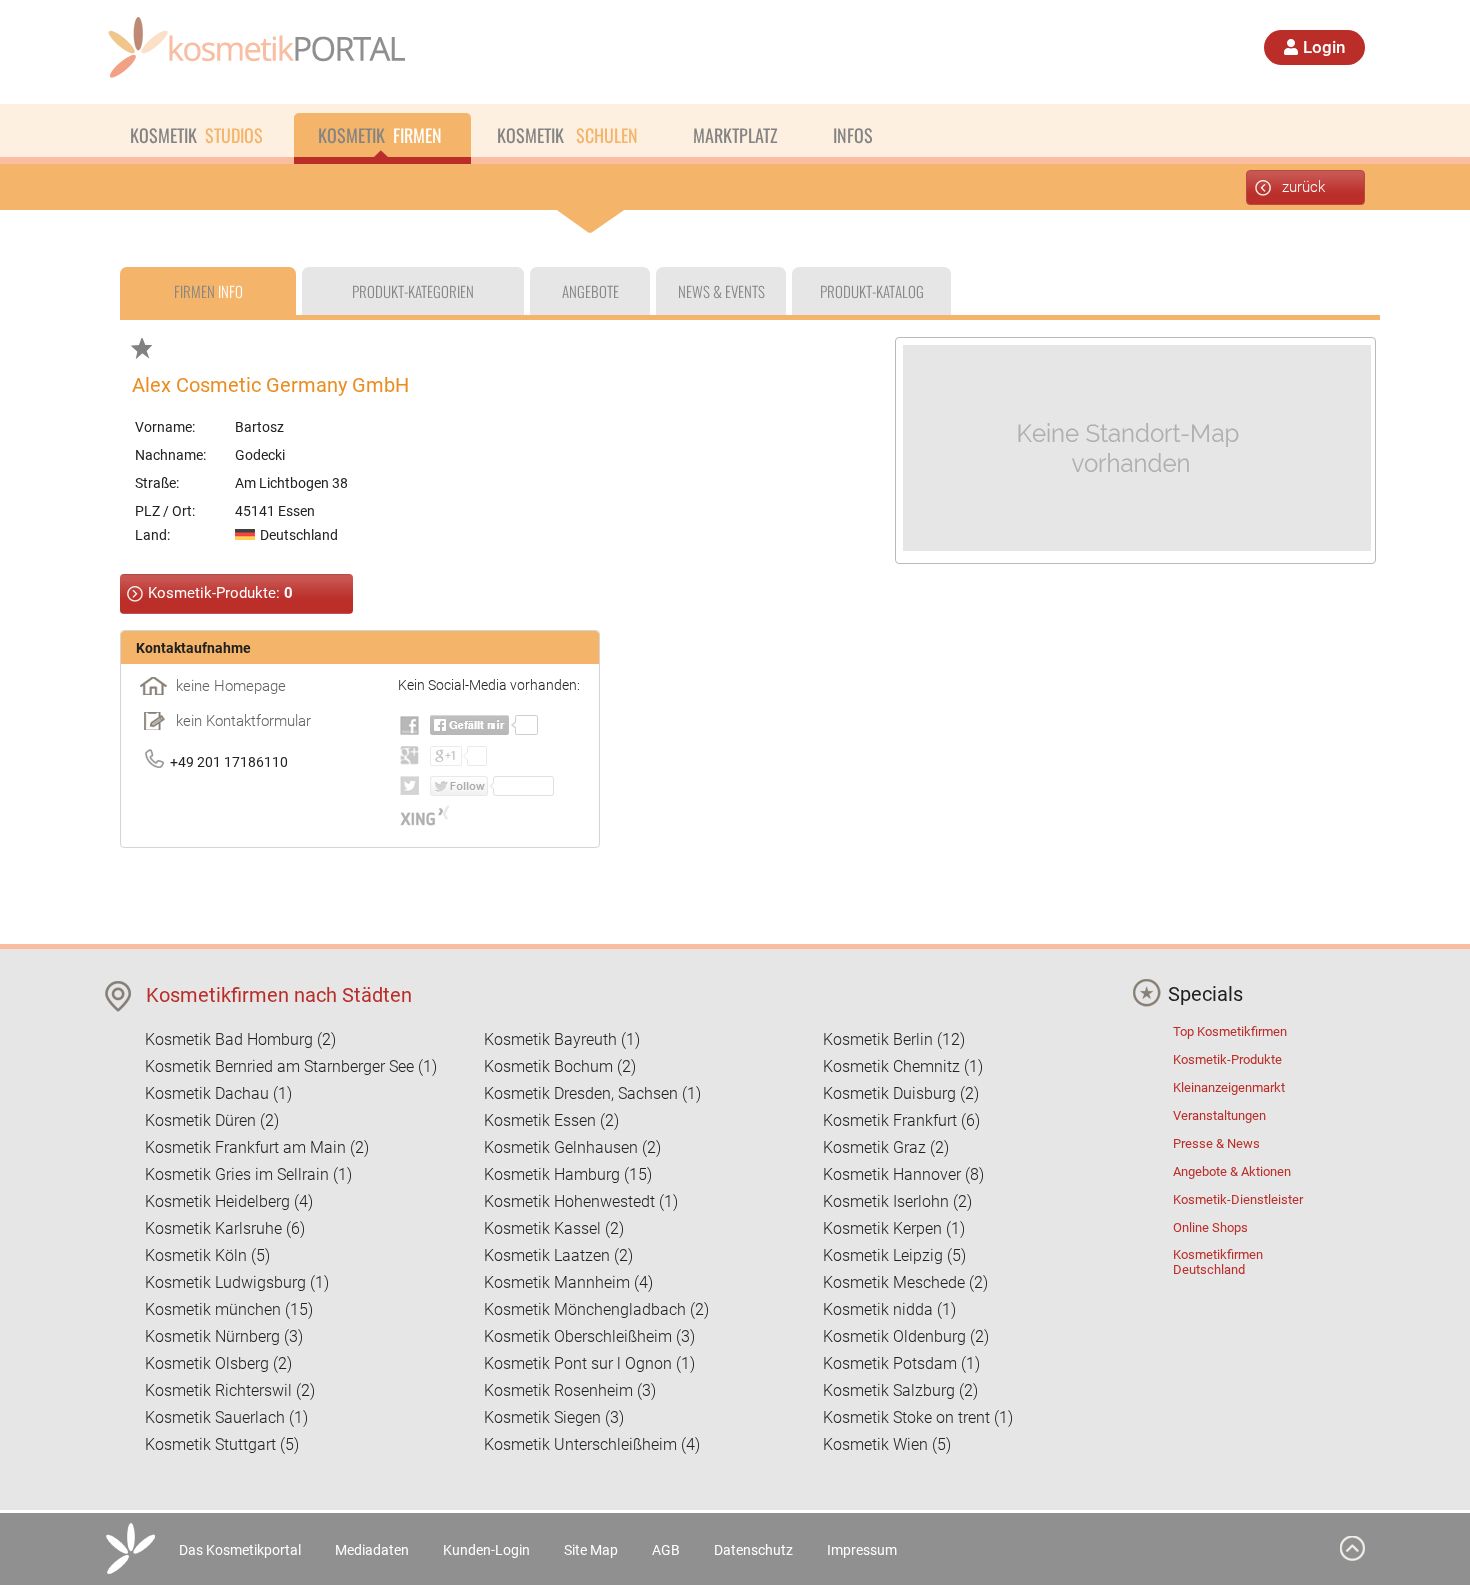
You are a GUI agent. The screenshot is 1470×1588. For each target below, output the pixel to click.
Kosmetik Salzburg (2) (900, 1390)
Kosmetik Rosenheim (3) (570, 1390)
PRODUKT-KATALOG (872, 291)
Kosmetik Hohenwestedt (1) (581, 1201)
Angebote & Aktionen (1232, 1171)
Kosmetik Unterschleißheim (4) (592, 1444)
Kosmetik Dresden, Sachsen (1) (592, 1093)
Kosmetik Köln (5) (207, 1255)
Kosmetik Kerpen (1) (894, 1228)
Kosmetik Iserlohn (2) (897, 1201)
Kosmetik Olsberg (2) (218, 1363)
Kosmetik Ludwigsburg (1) (237, 1282)
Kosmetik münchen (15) (229, 1309)
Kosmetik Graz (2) (886, 1147)
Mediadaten (372, 1550)
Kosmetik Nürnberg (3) (224, 1336)
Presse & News (1216, 1143)
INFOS (853, 135)
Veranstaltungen (1219, 1115)
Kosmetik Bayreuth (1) (562, 1039)
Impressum (862, 1550)
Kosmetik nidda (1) (889, 1309)
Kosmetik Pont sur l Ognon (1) (589, 1363)
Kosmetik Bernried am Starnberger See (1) (291, 1066)
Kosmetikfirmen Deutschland (1218, 1262)
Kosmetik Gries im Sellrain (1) (248, 1174)
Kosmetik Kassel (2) (554, 1228)
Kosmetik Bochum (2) (560, 1066)
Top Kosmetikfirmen (1230, 1031)
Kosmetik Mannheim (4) (568, 1282)
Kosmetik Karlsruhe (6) (225, 1228)
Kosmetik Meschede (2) (905, 1282)
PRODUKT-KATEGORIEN (413, 291)
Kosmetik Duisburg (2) (901, 1093)
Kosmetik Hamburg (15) (568, 1174)
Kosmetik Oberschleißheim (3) (589, 1336)
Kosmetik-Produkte (1227, 1059)
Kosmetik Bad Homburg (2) (240, 1039)
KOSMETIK (196, 135)
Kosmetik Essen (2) (551, 1120)
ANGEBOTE (590, 291)
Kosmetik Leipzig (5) (894, 1255)
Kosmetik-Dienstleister (1238, 1199)
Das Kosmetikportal (240, 1550)
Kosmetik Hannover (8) (903, 1174)
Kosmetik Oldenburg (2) (906, 1336)
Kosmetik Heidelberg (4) (229, 1201)
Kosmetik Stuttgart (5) (222, 1444)
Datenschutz (753, 1550)
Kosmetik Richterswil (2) (230, 1390)
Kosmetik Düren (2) (212, 1120)
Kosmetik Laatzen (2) (558, 1255)
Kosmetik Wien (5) (887, 1444)
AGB (666, 1550)
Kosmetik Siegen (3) (554, 1417)
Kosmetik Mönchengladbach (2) (596, 1309)
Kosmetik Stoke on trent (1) (918, 1417)
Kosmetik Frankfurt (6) (901, 1120)
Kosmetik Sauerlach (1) (226, 1417)
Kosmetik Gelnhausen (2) (572, 1147)
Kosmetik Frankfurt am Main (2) (257, 1147)
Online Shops (1210, 1227)
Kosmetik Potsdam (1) (901, 1363)
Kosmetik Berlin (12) (894, 1039)
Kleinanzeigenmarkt (1229, 1087)
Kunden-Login (486, 1550)
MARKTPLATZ (735, 135)
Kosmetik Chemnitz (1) (903, 1066)
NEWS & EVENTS (721, 291)
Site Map (591, 1550)
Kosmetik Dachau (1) (218, 1093)
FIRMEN (208, 291)
